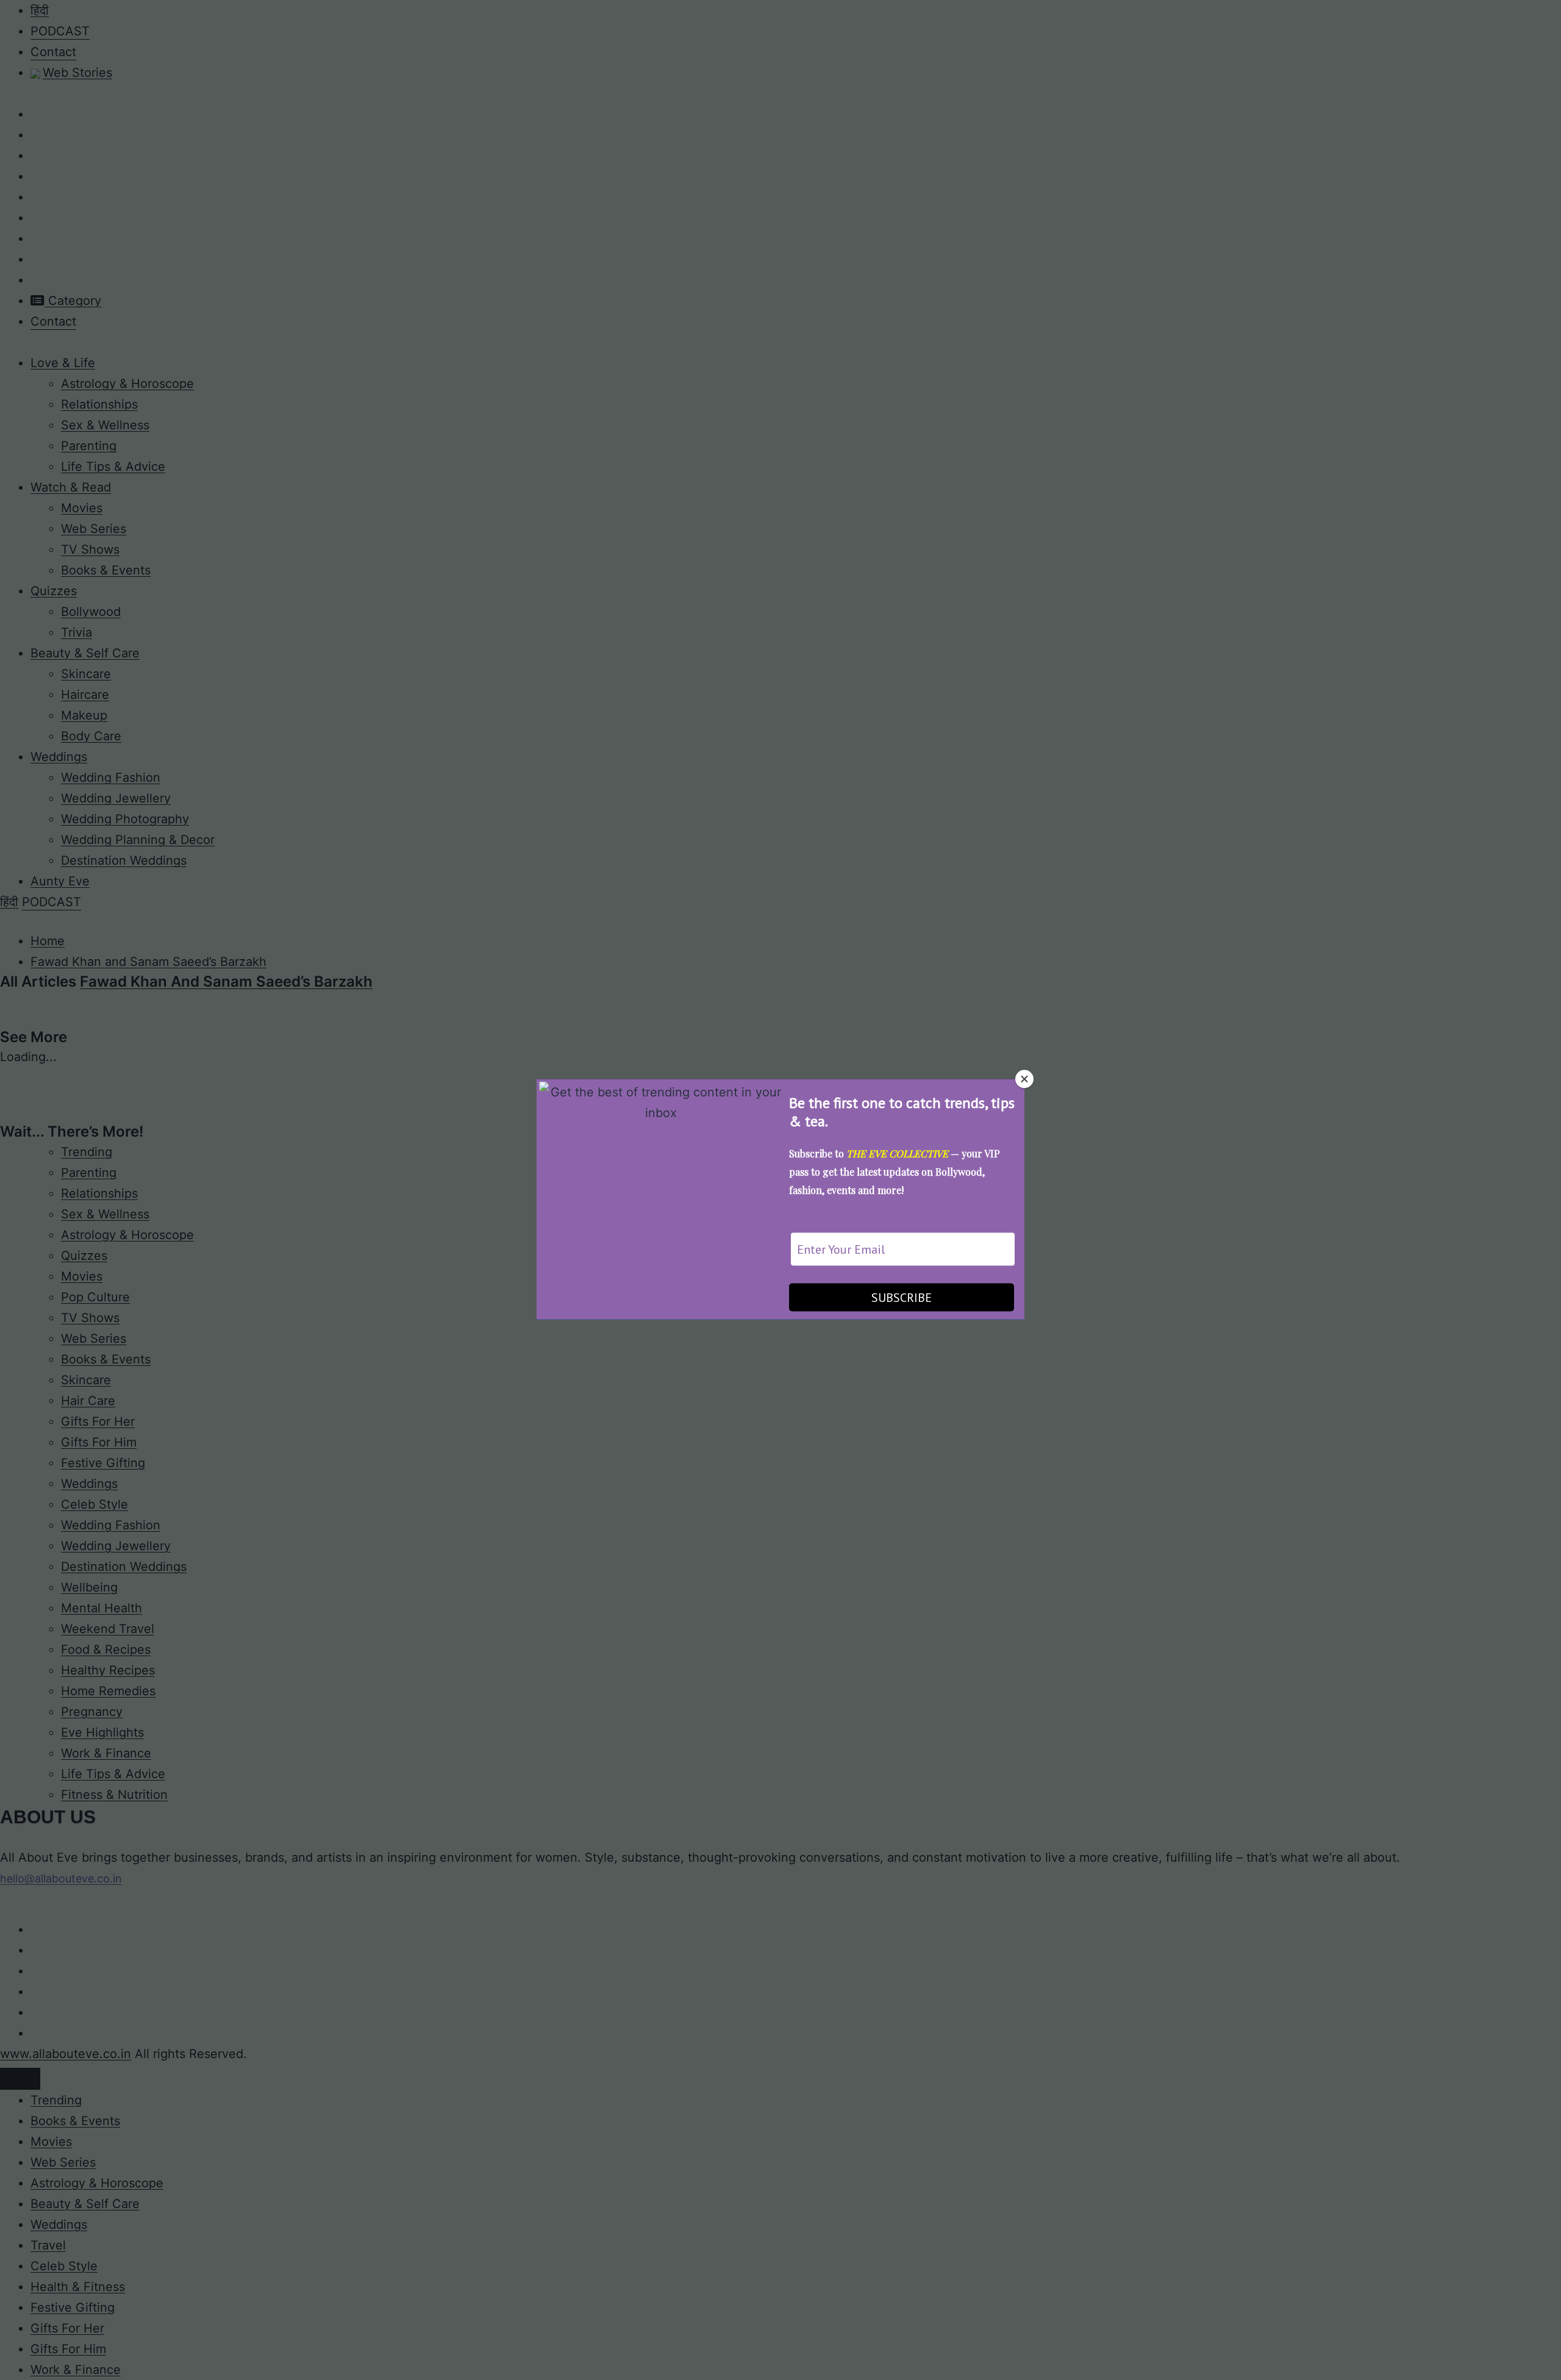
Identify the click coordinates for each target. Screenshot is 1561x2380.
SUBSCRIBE (902, 1297)
